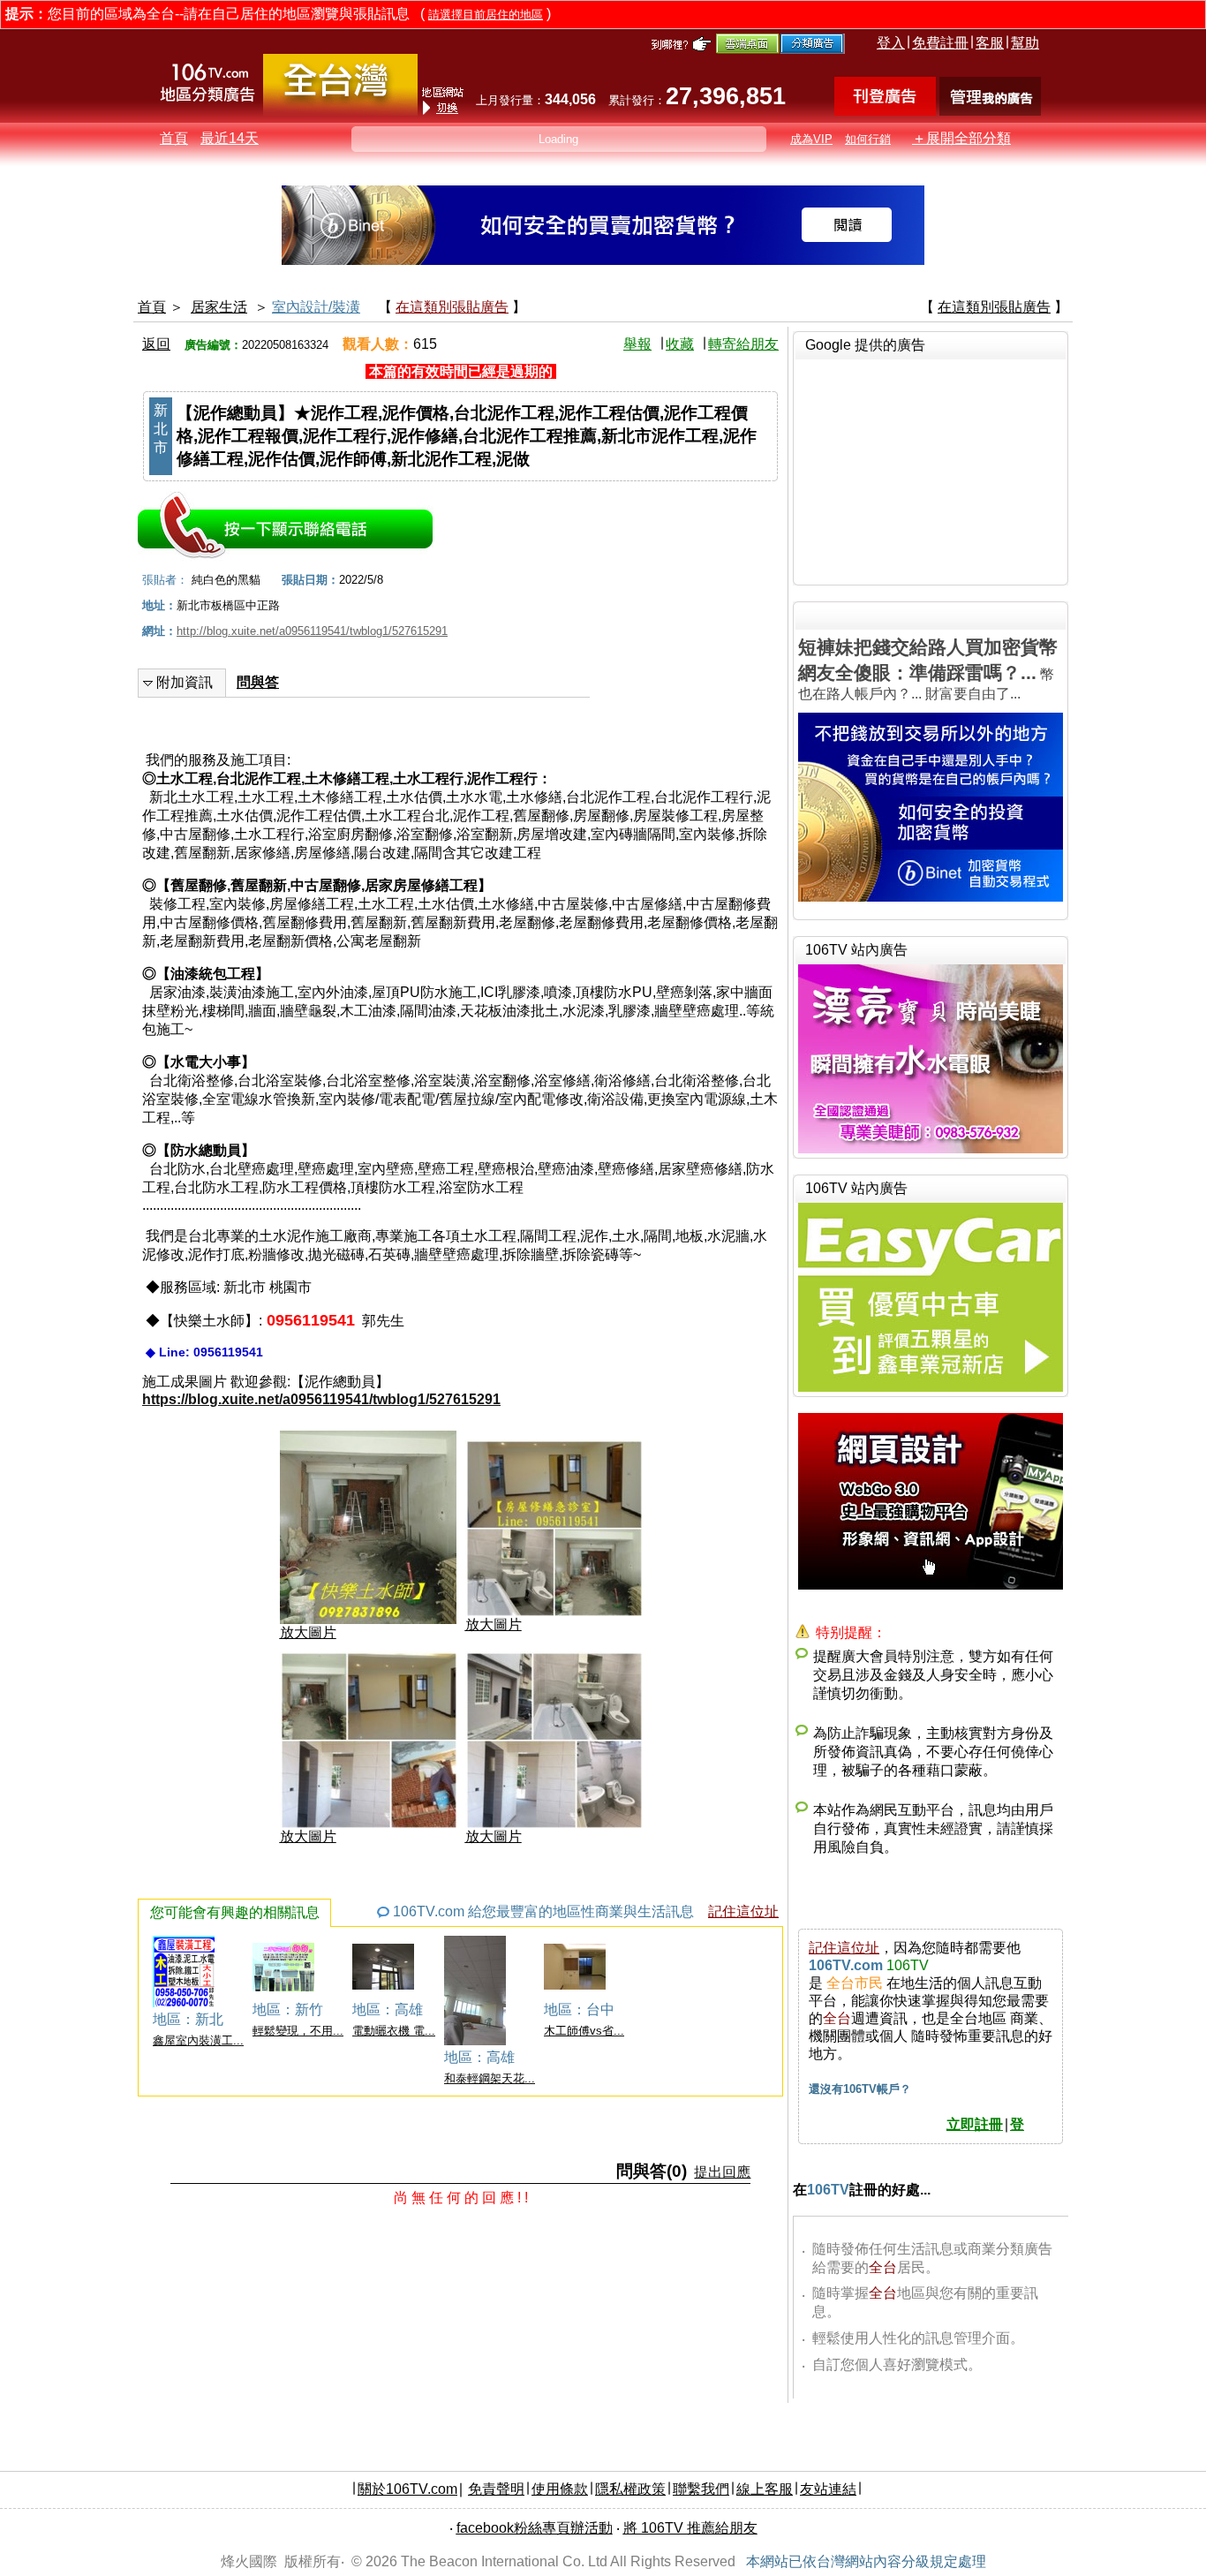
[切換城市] (340, 112)
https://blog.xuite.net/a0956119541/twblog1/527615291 (321, 1399)
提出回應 (722, 2172)
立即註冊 (975, 2124)
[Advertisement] (931, 470)
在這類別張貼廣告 (452, 307)
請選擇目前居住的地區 (486, 15)
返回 (156, 344)
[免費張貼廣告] (885, 111)
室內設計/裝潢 (316, 307)
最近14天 (230, 138)
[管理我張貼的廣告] (990, 111)
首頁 (174, 138)
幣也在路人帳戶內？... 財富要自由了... (928, 669)
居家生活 (219, 307)
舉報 (637, 344)
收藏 (680, 344)
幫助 (1025, 43)
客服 (990, 43)
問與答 (258, 682)
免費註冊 (940, 43)
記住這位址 (743, 1911)
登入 (891, 43)
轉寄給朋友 (743, 344)
